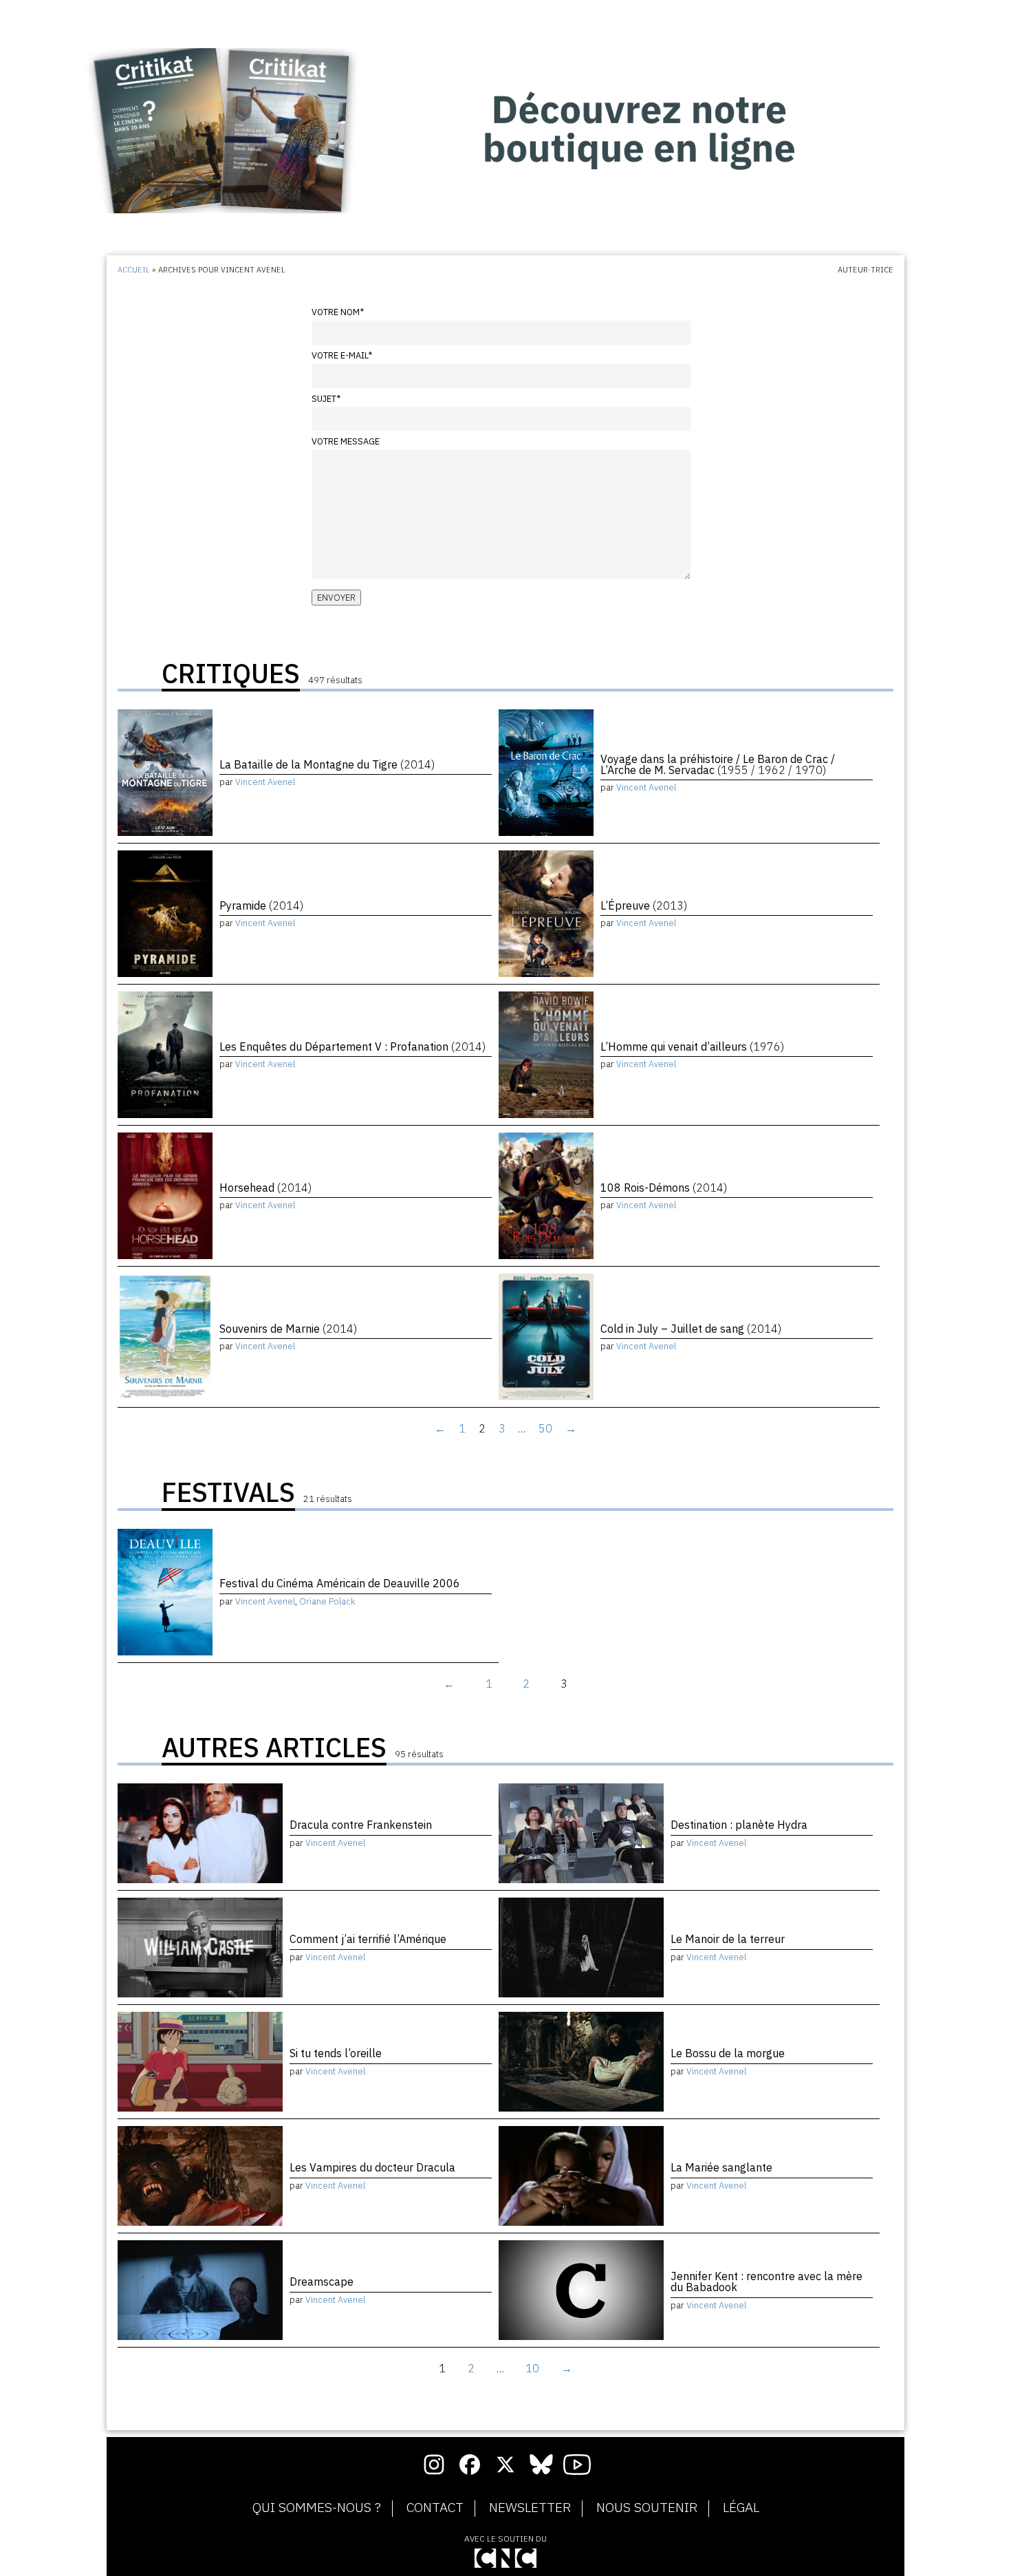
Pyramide (261, 905)
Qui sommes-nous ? (317, 2508)
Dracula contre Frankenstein (361, 1825)
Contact (435, 2508)
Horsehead (265, 1188)
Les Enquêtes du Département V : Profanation (352, 1046)
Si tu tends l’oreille (336, 2053)
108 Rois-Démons (664, 1188)
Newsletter (530, 2508)
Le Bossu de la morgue (728, 2053)
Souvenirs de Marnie (288, 1329)
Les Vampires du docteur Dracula (372, 2167)
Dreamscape (322, 2282)
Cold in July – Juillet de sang (691, 1329)
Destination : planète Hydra (739, 1825)
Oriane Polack (327, 1601)
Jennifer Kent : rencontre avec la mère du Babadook (767, 2282)
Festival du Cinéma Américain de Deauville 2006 (340, 1583)
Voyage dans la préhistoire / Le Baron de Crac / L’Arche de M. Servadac (718, 764)
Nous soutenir (647, 2508)
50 (545, 1428)
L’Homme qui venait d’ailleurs (692, 1046)
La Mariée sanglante (721, 2167)
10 (532, 2368)
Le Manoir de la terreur (728, 1939)
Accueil (134, 270)
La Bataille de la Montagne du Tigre (327, 764)
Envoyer (336, 598)
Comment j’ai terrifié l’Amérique (368, 1939)
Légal (741, 2508)
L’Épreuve (644, 905)
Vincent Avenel (265, 782)
